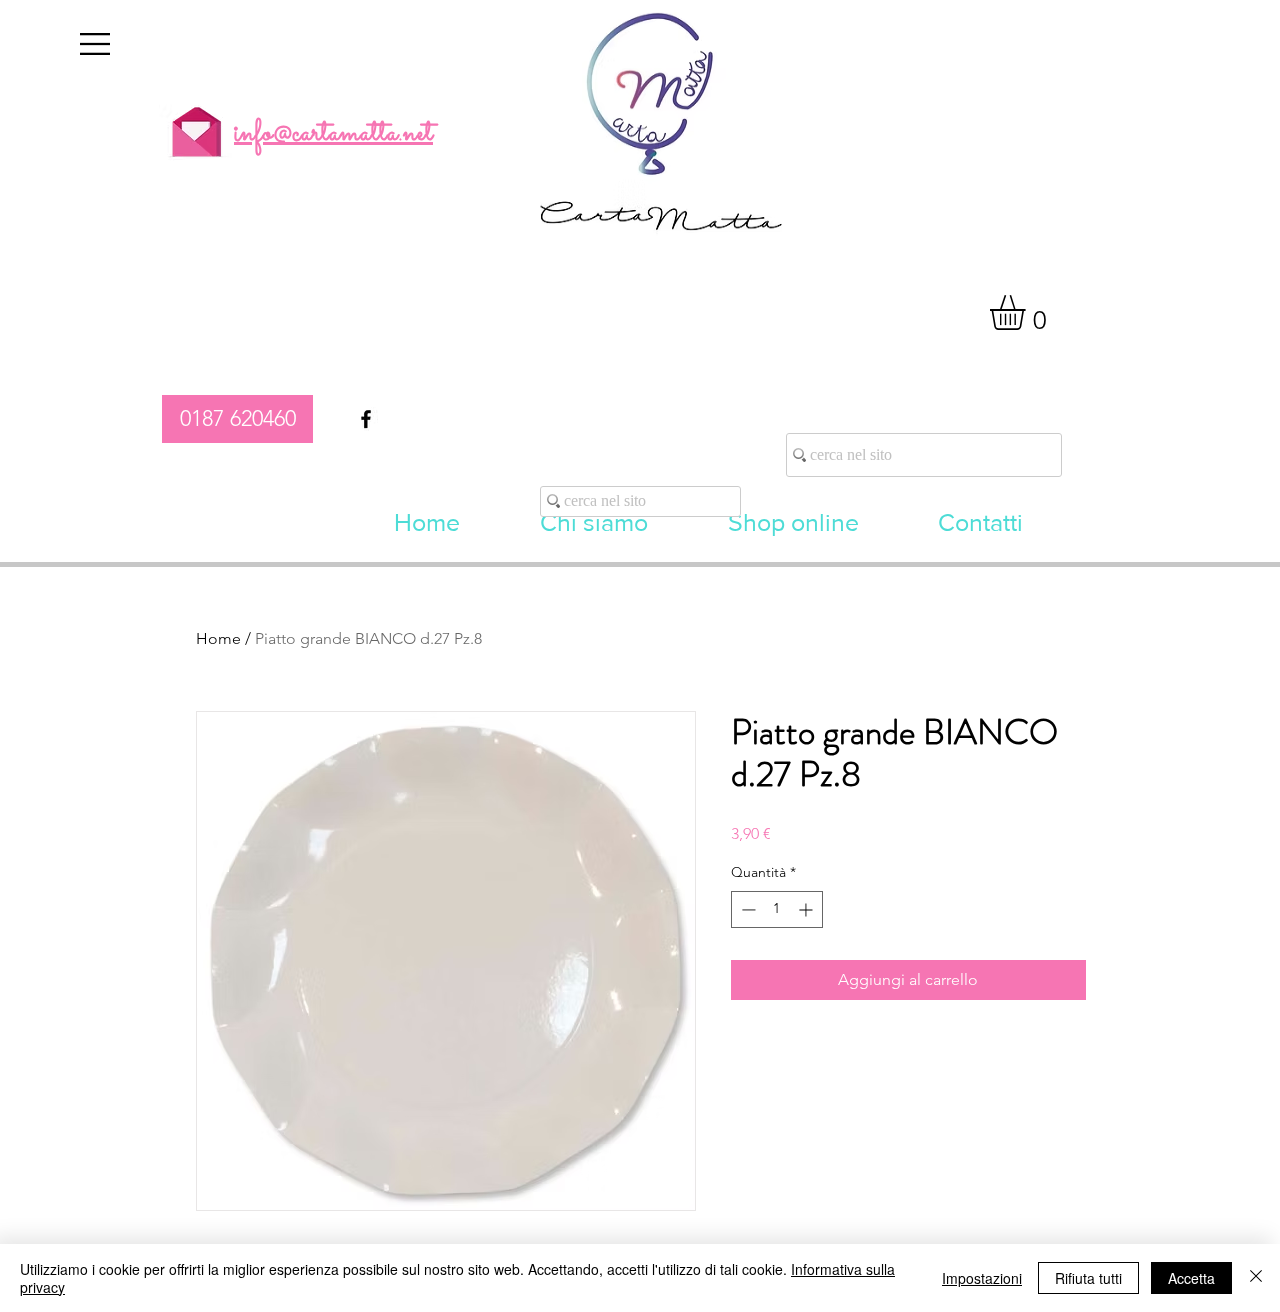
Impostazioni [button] (982, 1278)
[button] (95, 44)
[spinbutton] (777, 909)
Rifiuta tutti (1088, 1278)
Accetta (1191, 1278)
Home (218, 638)
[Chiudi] (1256, 1278)
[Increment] (807, 909)
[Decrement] (746, 909)
